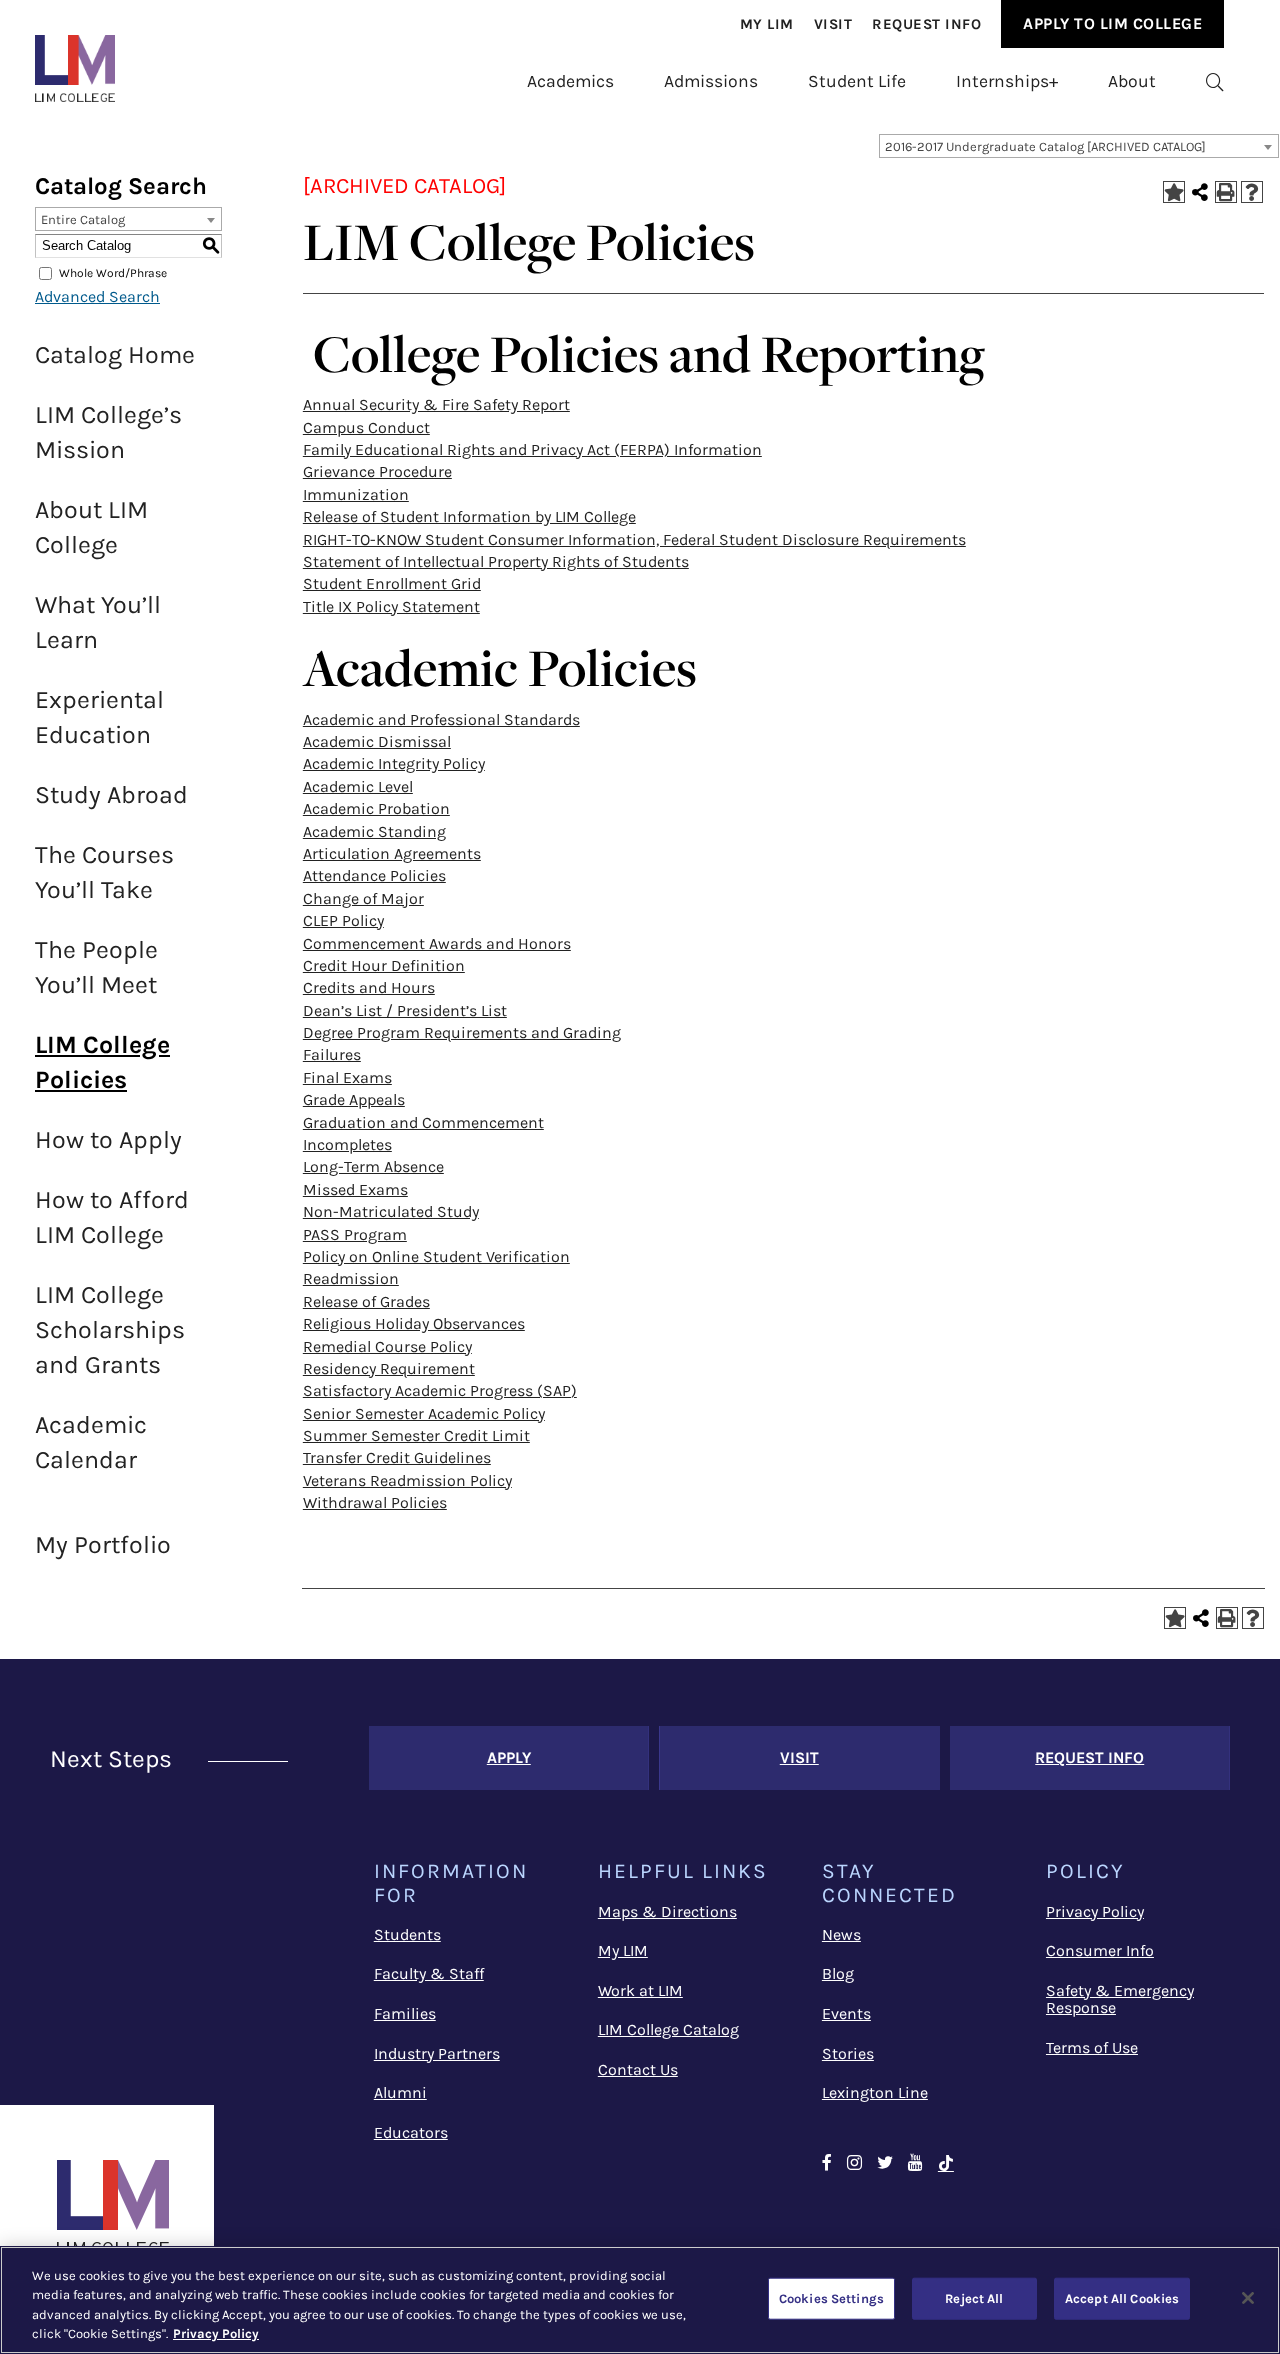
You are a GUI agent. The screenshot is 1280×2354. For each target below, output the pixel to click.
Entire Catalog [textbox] (83, 219)
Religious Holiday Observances (414, 1323)
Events (846, 2013)
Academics (570, 81)
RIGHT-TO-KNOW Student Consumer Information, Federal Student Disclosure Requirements (634, 539)
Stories (848, 2053)
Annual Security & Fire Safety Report (436, 404)
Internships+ (1007, 81)
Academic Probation (376, 808)
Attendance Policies (374, 875)
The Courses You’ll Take (104, 872)
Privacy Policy (1095, 1911)
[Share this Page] (1200, 192)
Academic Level (358, 786)
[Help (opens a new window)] (1252, 192)
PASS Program (355, 1234)
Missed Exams (355, 1189)
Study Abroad (111, 794)
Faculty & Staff (429, 1973)
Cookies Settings (831, 2298)
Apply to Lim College (1112, 23)
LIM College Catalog (668, 2029)
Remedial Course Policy (387, 1346)
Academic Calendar (91, 1442)
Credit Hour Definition (384, 965)
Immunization (356, 494)
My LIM (623, 1950)
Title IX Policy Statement (391, 606)
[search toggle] (1215, 81)
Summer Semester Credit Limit (416, 1435)
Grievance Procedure (377, 471)
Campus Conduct (366, 427)
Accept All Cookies (1122, 2298)
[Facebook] (827, 2164)
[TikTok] (946, 2164)
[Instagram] (854, 2164)
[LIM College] (75, 68)
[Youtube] (915, 2164)
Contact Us (638, 2069)
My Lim (767, 24)
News (841, 1934)
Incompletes (347, 1144)
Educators (411, 2132)
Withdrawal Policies (375, 1502)
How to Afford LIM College (112, 1217)
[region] (640, 2300)
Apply (509, 1757)
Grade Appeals (354, 1099)
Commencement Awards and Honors (437, 943)
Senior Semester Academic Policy (424, 1413)
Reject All (974, 2298)
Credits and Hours (369, 987)
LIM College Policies (102, 1062)
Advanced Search (97, 296)
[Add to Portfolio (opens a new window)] (1174, 192)
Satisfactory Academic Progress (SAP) (440, 1390)
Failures (332, 1054)
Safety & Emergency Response (1120, 1999)
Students (407, 1934)
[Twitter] (885, 2164)
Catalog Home (115, 354)
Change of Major (363, 898)
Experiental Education (99, 717)
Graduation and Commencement (423, 1122)
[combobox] (1079, 146)
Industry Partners (437, 2053)
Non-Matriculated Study (391, 1211)
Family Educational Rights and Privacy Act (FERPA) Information (532, 449)
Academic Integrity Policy (394, 763)
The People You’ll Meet (96, 967)
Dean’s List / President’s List (405, 1010)
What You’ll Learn (98, 622)
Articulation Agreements (392, 853)
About (1132, 81)
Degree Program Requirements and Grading (462, 1032)
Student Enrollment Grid (392, 583)
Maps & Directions (667, 1911)
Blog (838, 1973)
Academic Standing (374, 831)
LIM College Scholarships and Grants (110, 1329)
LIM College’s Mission (108, 432)
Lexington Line (875, 2092)
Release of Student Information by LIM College (469, 516)
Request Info (926, 24)
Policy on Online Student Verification (436, 1256)
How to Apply (108, 1139)
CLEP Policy (343, 920)
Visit (833, 24)
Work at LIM (640, 1990)
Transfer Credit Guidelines (397, 1457)
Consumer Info (1100, 1950)
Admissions (711, 81)
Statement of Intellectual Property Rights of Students (496, 561)
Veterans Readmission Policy (407, 1480)
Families (405, 2013)
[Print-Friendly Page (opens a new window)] (1226, 192)
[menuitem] (767, 24)
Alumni (400, 2092)
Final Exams (347, 1077)
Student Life (857, 81)
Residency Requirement (389, 1368)
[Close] (1248, 2298)
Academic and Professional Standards (441, 719)
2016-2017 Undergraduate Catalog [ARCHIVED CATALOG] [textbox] (1045, 146)
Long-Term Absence (373, 1166)
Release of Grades (366, 1301)
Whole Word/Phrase (113, 273)
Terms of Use (1092, 2047)
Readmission (351, 1278)
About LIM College (91, 527)
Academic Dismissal (377, 741)
